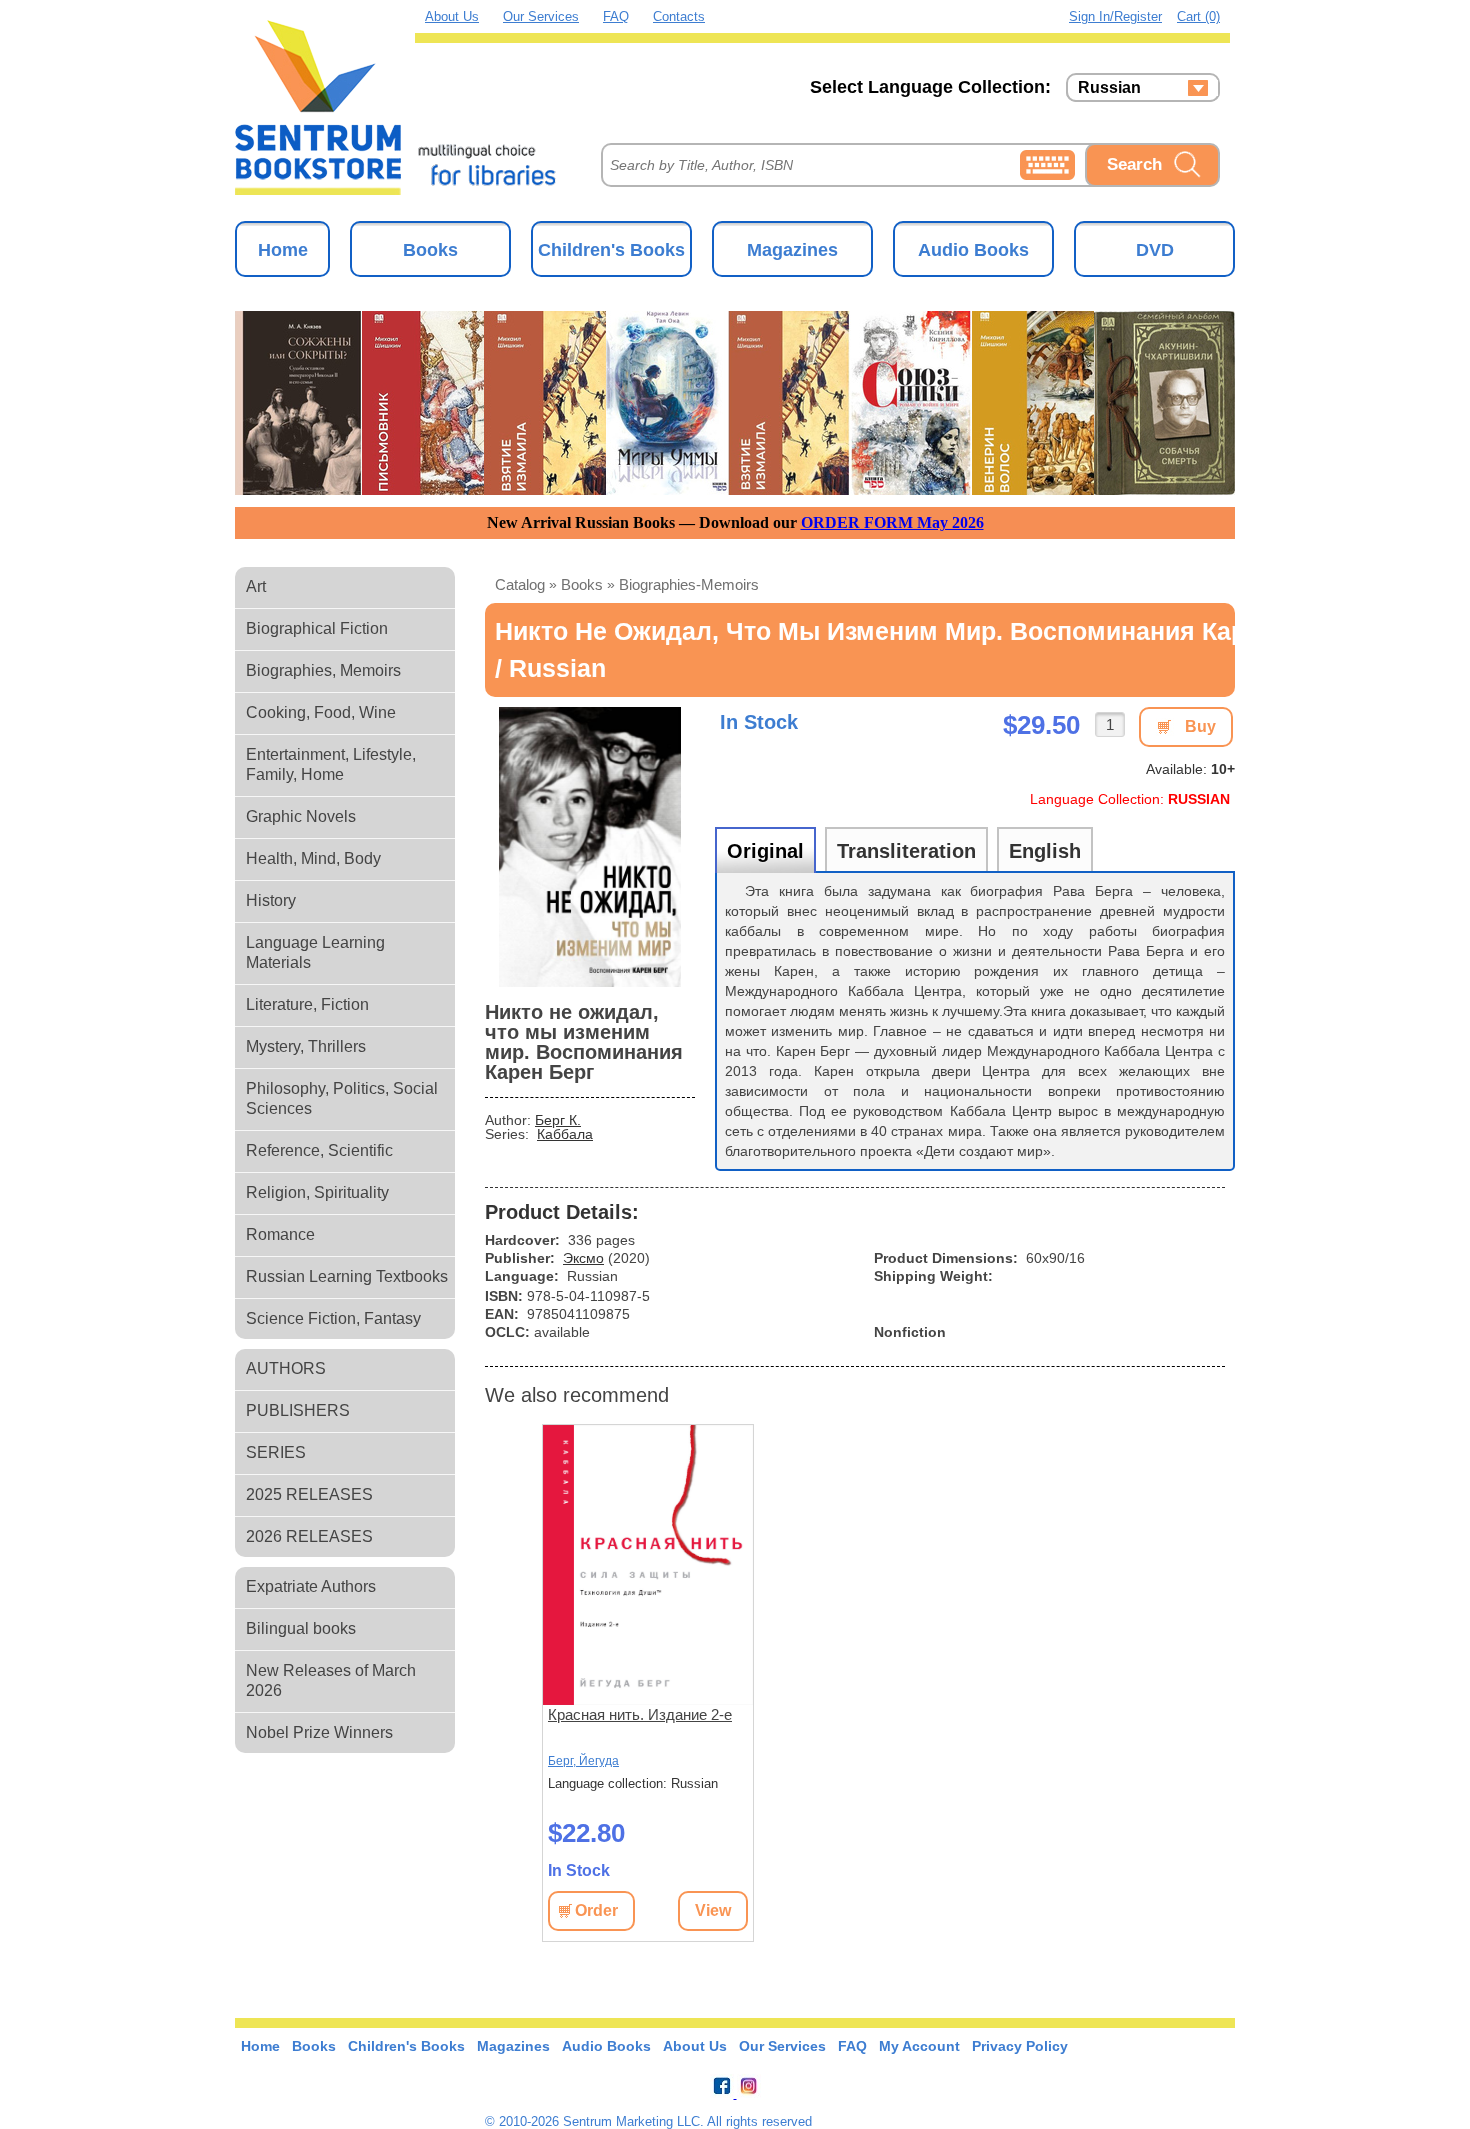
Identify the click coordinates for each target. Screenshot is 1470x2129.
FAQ (616, 16)
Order (596, 1910)
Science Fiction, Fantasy (333, 1318)
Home (283, 250)
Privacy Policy (1020, 2046)
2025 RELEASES (309, 1494)
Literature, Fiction (307, 1004)
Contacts (679, 16)
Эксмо (583, 1258)
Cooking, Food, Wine (321, 712)
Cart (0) (1198, 16)
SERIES (276, 1452)
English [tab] (1045, 851)
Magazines (792, 250)
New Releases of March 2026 (331, 1680)
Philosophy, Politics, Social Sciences (342, 1098)
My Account (919, 2046)
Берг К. (558, 1120)
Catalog (520, 584)
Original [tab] (765, 851)
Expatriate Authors (311, 1586)
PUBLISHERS (298, 1410)
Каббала (565, 1134)
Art (256, 586)
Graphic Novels (301, 816)
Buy (1200, 726)
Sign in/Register (1115, 16)
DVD (1155, 250)
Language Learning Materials (315, 952)
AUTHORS (286, 1368)
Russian (1109, 88)
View (713, 1910)
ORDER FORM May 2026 (892, 522)
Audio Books (973, 250)
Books (430, 250)
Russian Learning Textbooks (347, 1276)
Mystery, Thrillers (306, 1046)
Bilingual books (301, 1628)
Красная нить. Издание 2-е (640, 1714)
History (271, 900)
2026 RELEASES (309, 1536)
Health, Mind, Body (313, 858)
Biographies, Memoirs (323, 670)
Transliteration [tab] (906, 851)
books (582, 584)
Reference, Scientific (319, 1150)
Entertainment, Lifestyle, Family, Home (331, 764)
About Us (452, 16)
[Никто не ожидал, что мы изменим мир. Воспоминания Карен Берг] (590, 847)
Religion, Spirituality (317, 1192)
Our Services (541, 16)
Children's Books (611, 250)
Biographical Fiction (317, 628)
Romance (280, 1234)
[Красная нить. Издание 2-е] (648, 1565)
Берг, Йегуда (583, 1761)
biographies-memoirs (689, 584)
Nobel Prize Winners (319, 1732)
